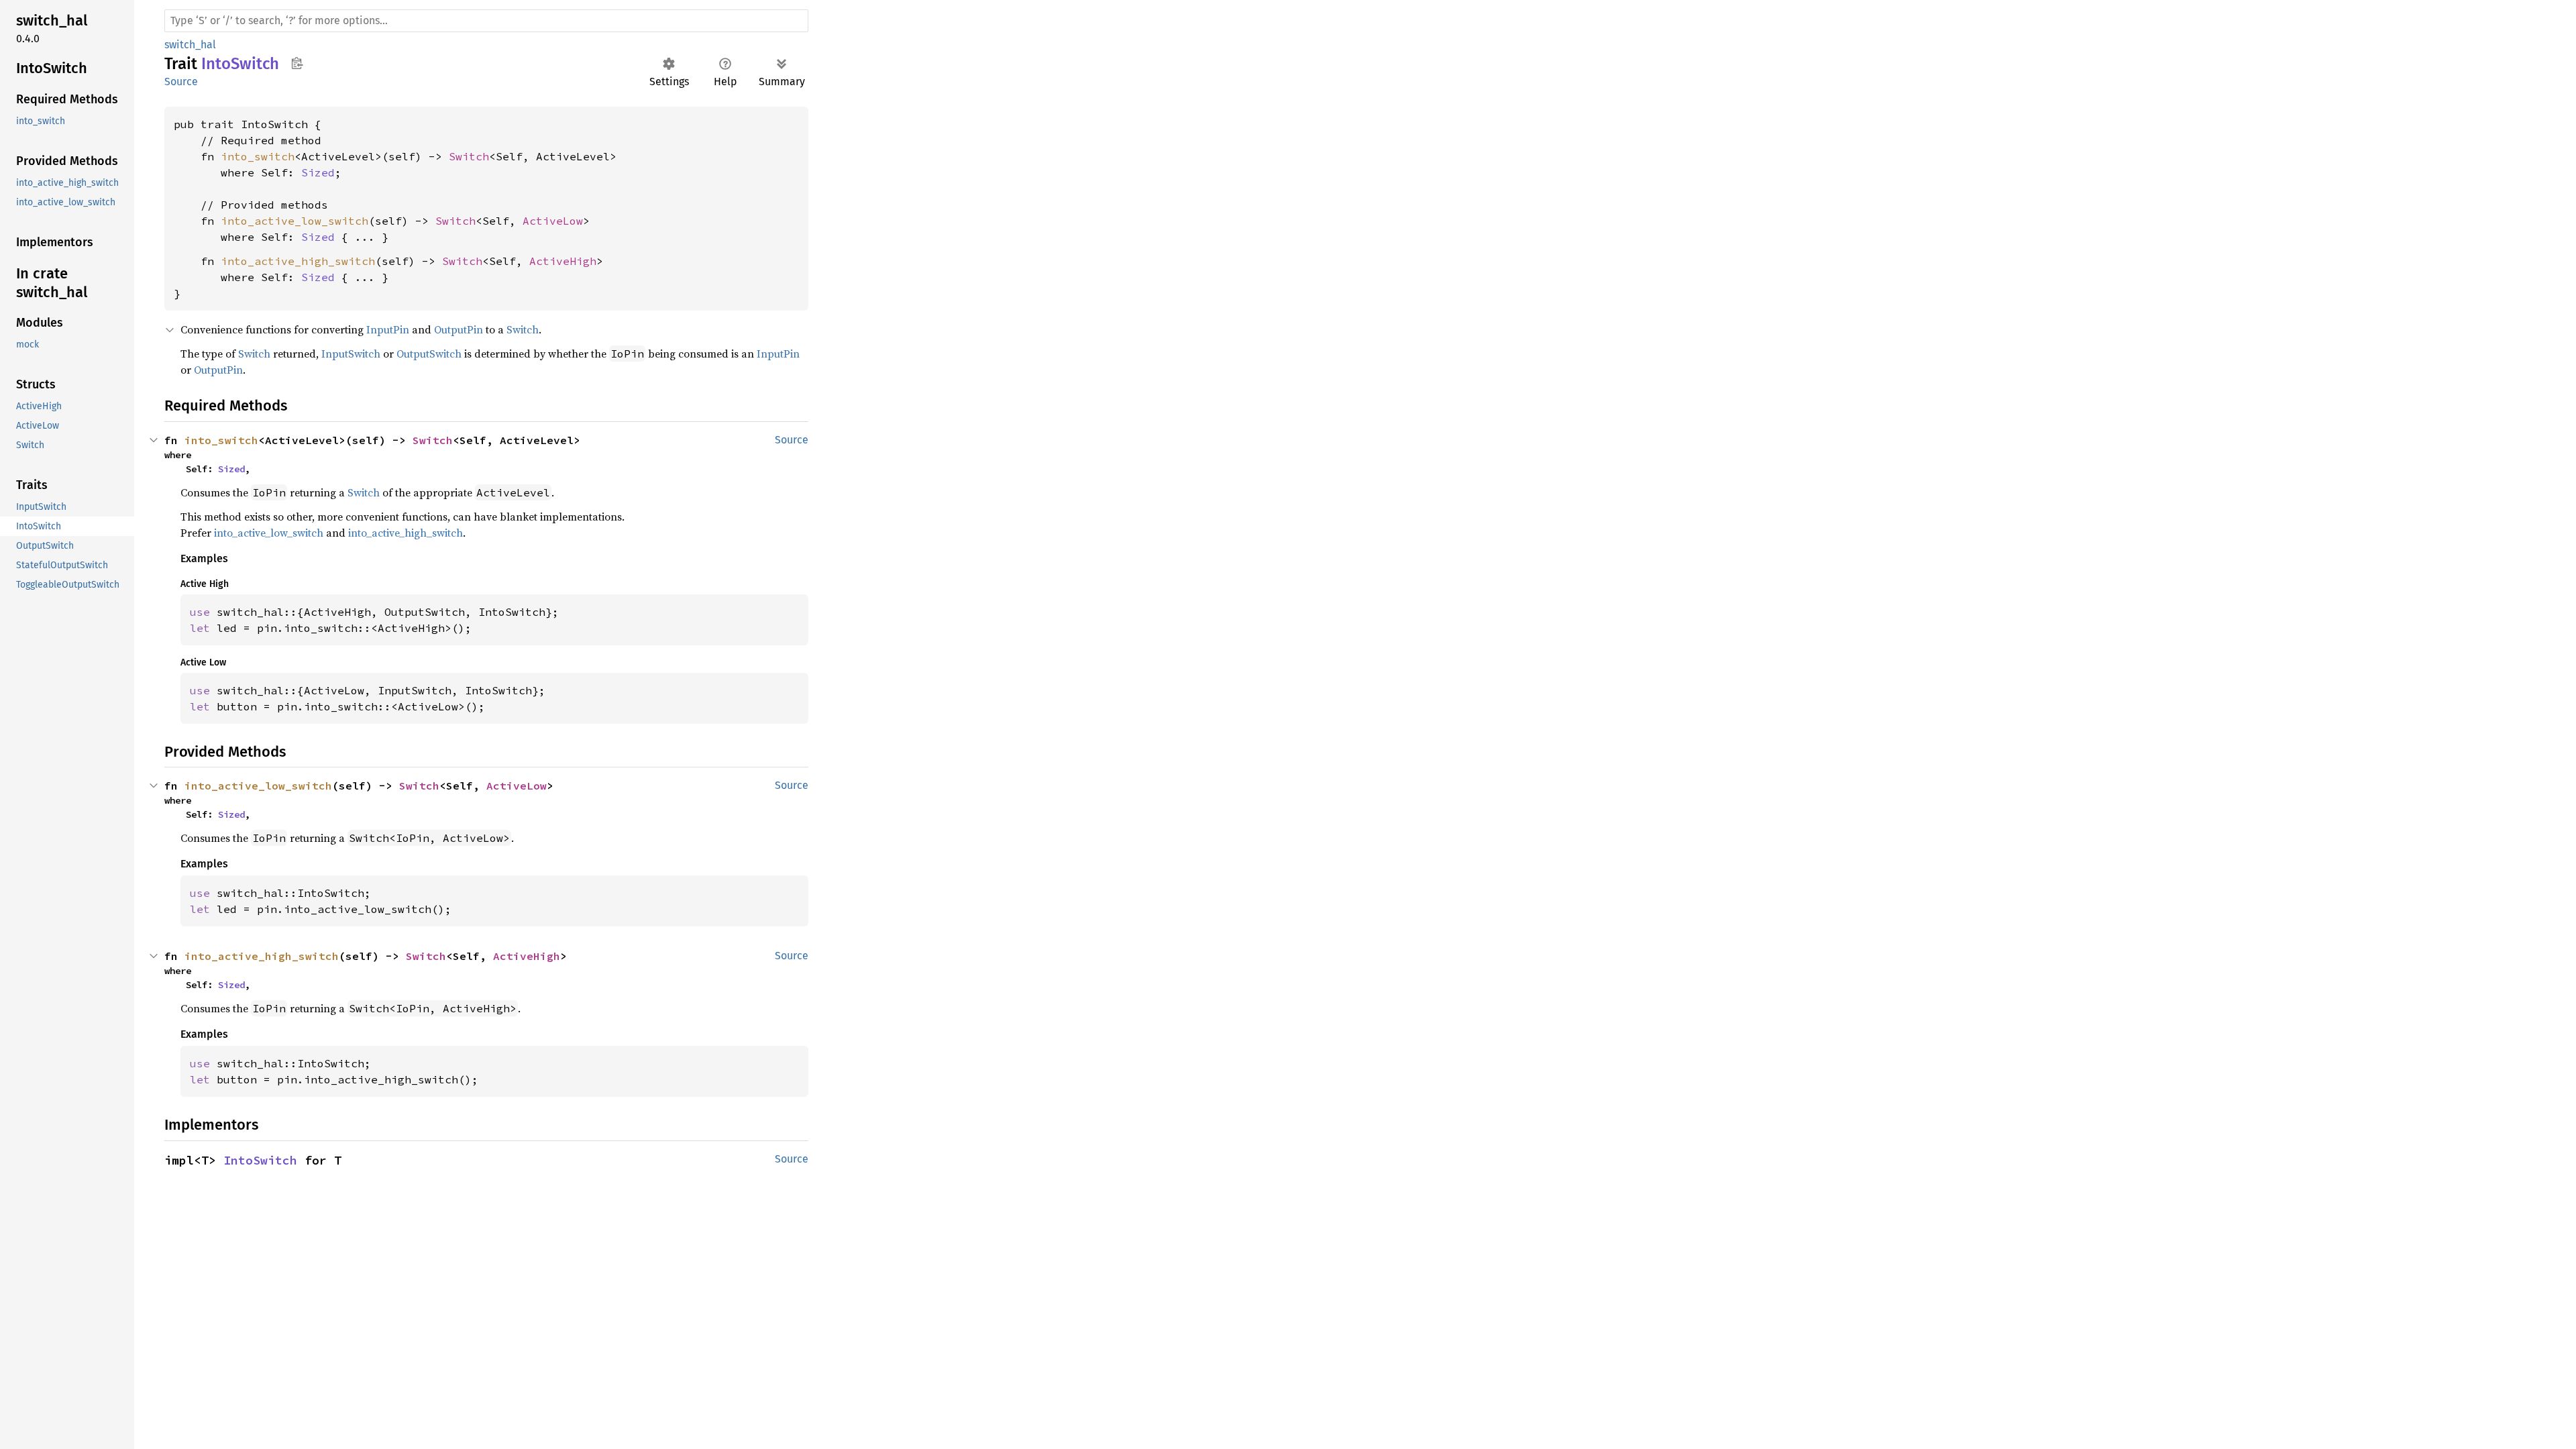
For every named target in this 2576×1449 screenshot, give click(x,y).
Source (181, 82)
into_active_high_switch (298, 261)
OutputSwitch (429, 354)
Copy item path (297, 63)
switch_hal (190, 45)
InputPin (388, 329)
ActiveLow (553, 221)
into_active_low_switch (294, 221)
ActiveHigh (563, 261)
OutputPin (459, 329)
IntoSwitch (260, 1160)
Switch (469, 156)
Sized (318, 172)
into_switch (258, 156)
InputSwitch (351, 354)
